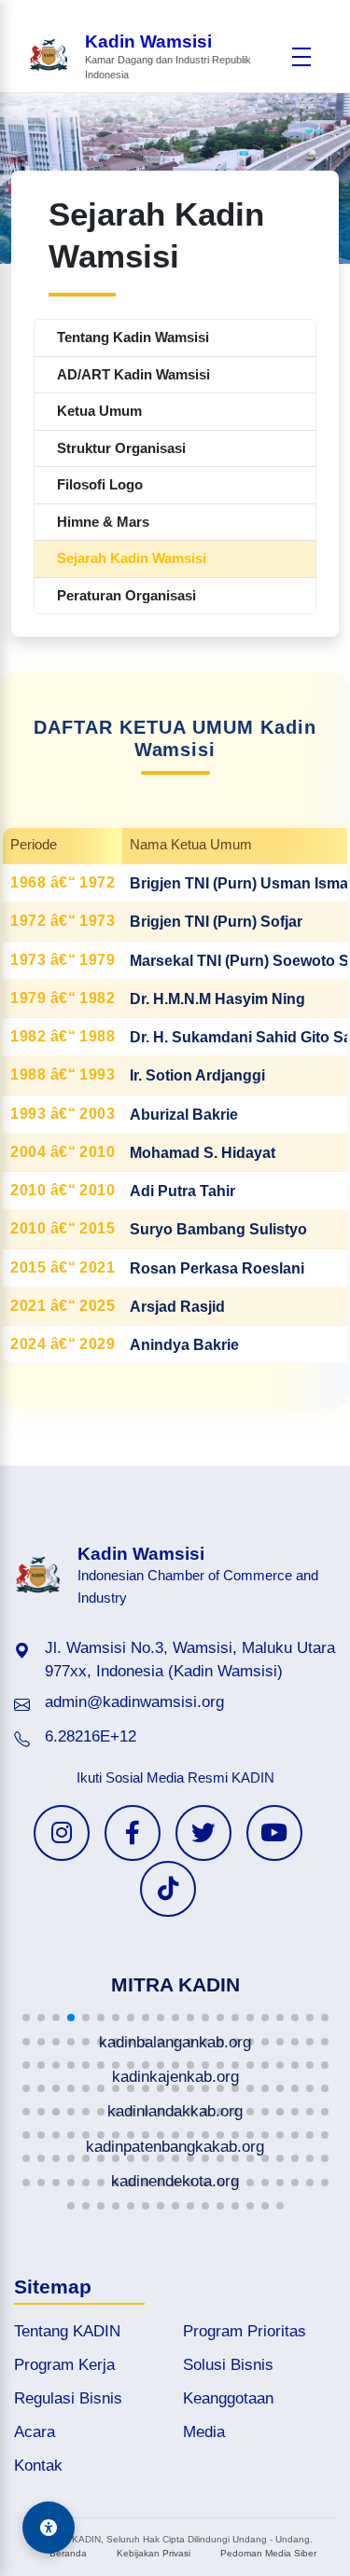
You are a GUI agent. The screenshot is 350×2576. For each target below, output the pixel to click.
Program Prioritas (245, 2331)
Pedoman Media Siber (268, 2553)
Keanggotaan (228, 2398)
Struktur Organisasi (121, 448)
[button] (26, 2018)
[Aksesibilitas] (49, 2528)
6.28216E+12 (91, 1736)
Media (204, 2432)
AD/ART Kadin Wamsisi (133, 374)
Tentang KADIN (67, 2331)
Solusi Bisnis (228, 2365)
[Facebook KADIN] (133, 1833)
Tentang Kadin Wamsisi (133, 337)
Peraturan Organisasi (126, 595)
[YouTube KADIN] (274, 1833)
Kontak (38, 2466)
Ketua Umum (99, 411)
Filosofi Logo (100, 484)
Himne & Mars (103, 522)
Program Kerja (64, 2365)
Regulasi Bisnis (68, 2398)
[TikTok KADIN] (168, 1889)
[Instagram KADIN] (62, 1833)
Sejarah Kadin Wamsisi (132, 558)
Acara (35, 2432)
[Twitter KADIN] (203, 1833)
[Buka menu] (301, 57)
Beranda (68, 2553)
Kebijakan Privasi (154, 2553)
